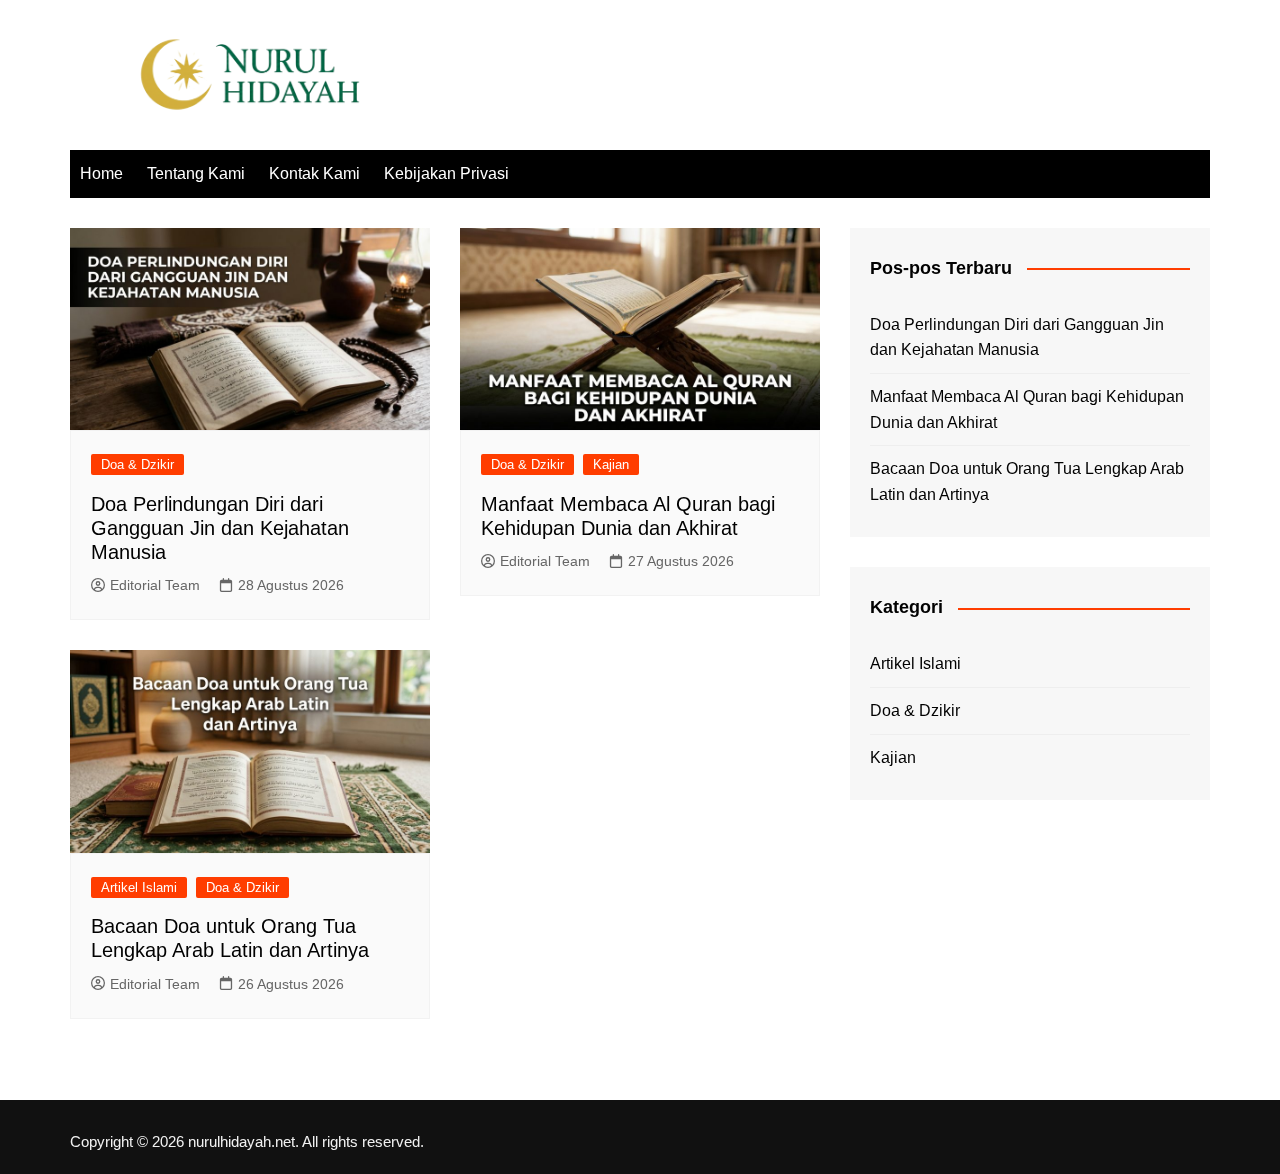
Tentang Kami (196, 173)
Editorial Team (155, 585)
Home (101, 173)
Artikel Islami (139, 887)
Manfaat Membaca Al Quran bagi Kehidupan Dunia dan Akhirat (1027, 409)
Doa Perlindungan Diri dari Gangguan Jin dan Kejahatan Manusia (220, 528)
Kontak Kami (314, 173)
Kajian (611, 464)
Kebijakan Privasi (446, 173)
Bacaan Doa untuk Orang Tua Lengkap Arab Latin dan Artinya (1027, 481)
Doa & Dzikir (137, 464)
